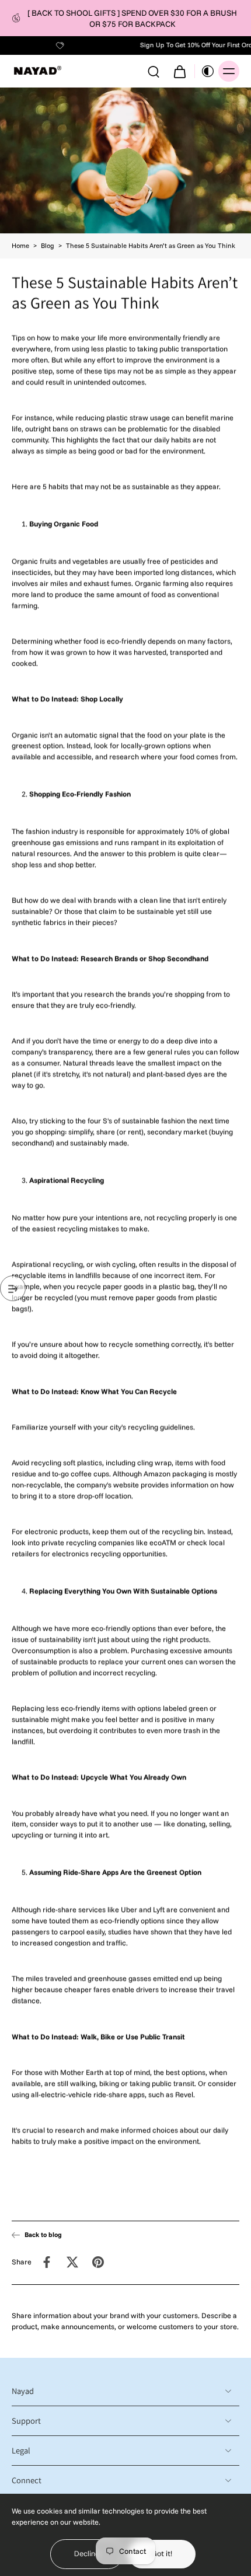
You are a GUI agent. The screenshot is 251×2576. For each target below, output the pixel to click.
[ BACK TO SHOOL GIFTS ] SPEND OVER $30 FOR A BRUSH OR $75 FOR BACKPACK (132, 18)
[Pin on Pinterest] (98, 2262)
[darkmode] (205, 71)
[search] (154, 71)
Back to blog (43, 2235)
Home (20, 246)
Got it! (162, 2554)
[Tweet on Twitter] (72, 2262)
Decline (87, 2554)
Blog (48, 246)
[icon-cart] (179, 71)
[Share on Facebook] (47, 2262)
